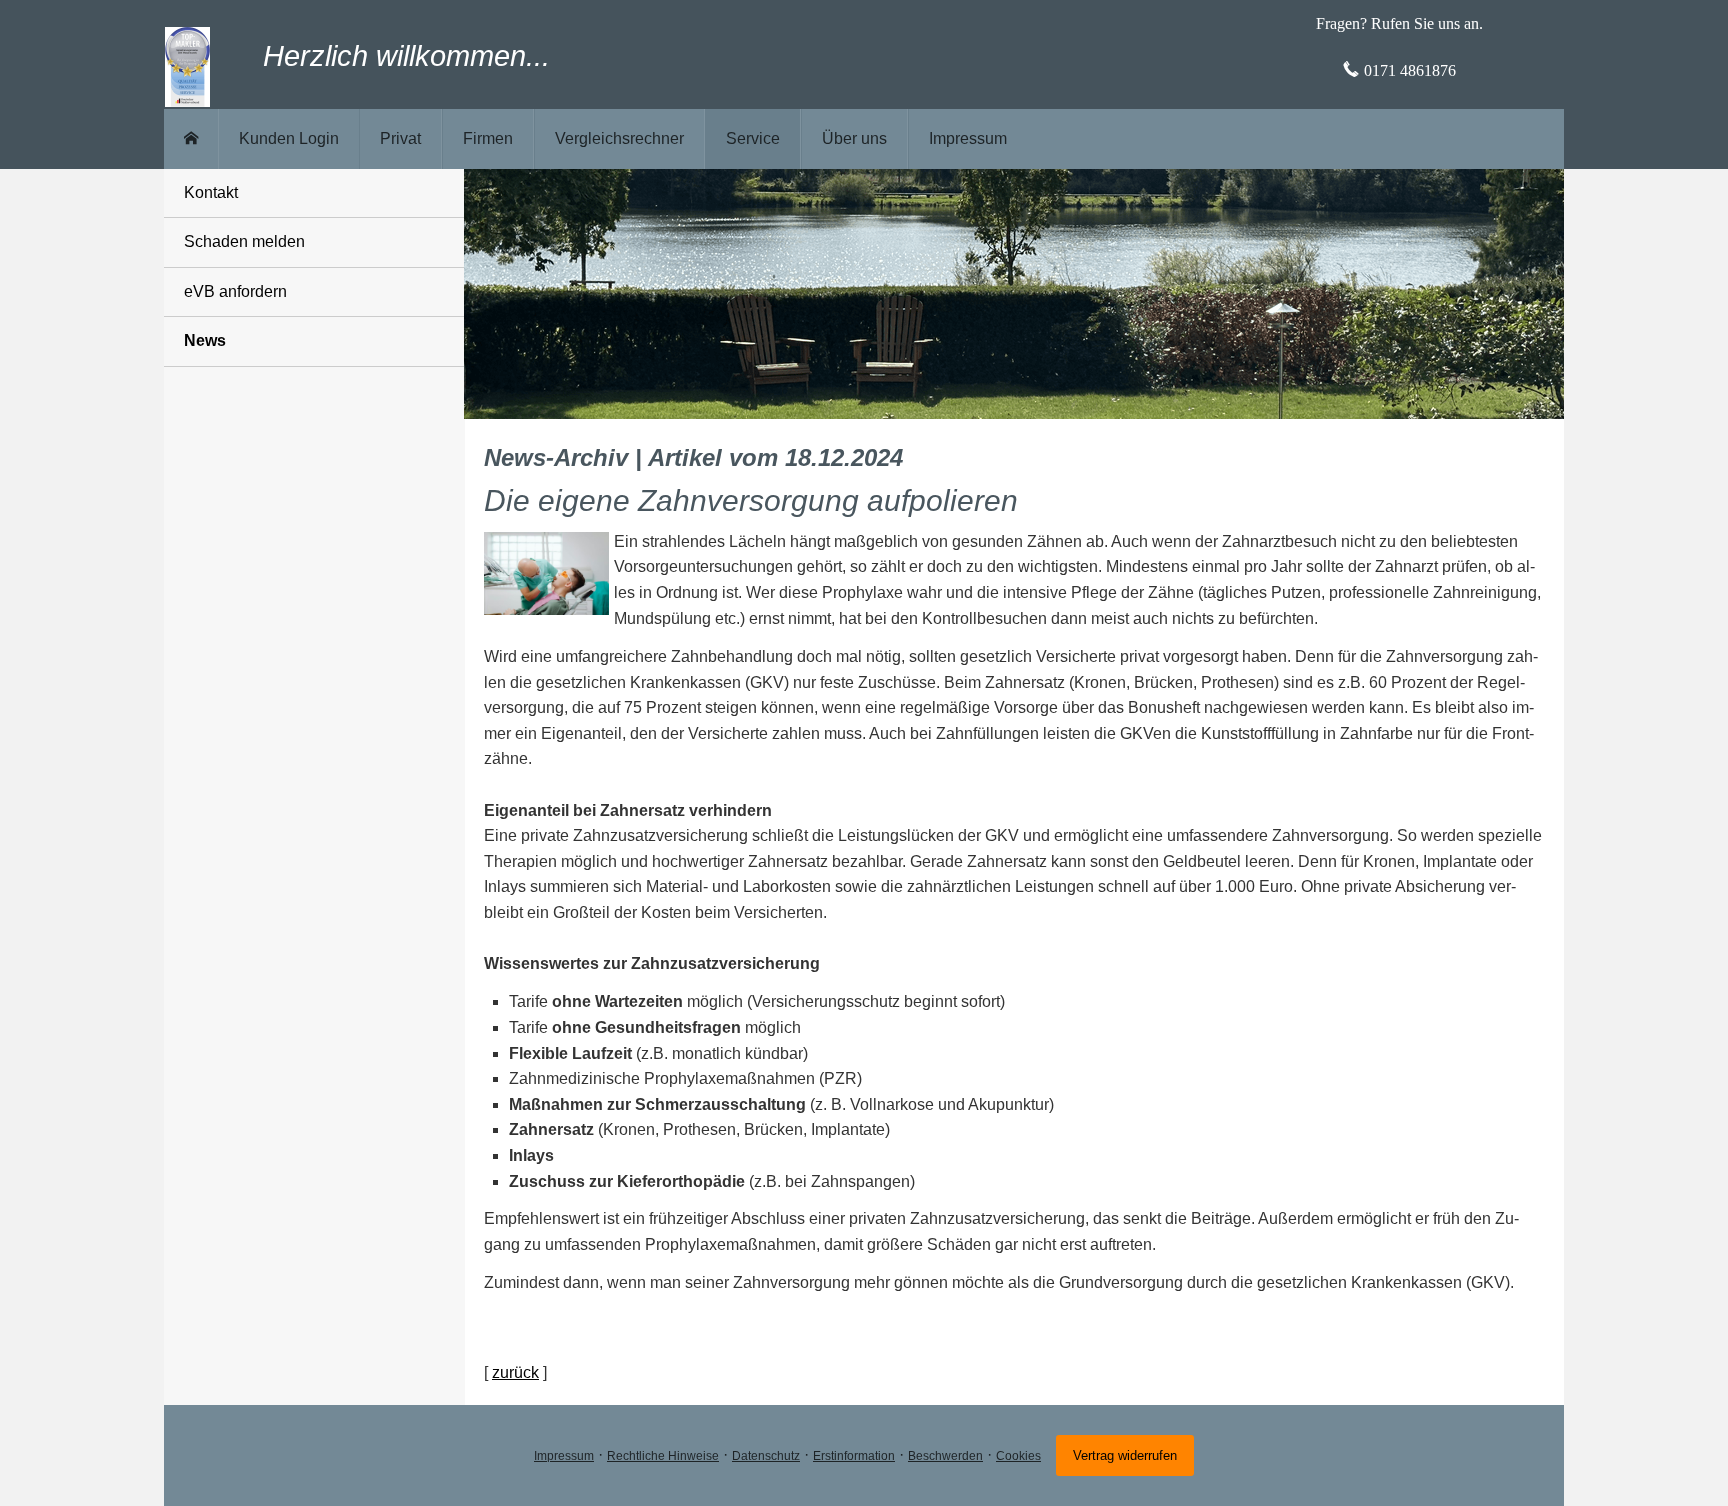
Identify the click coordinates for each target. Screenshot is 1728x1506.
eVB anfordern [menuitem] (235, 291)
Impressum (564, 1456)
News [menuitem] (205, 340)
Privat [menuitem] (400, 138)
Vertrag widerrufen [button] (1125, 1455)
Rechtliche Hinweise (663, 1456)
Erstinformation (854, 1456)
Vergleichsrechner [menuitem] (619, 138)
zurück (515, 1372)
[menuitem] (191, 139)
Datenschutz (766, 1456)
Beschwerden (945, 1456)
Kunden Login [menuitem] (289, 138)
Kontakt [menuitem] (211, 192)
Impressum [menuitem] (968, 138)
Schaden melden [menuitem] (244, 241)
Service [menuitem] (753, 138)
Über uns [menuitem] (854, 138)
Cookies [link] (1018, 1456)
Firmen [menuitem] (488, 138)
